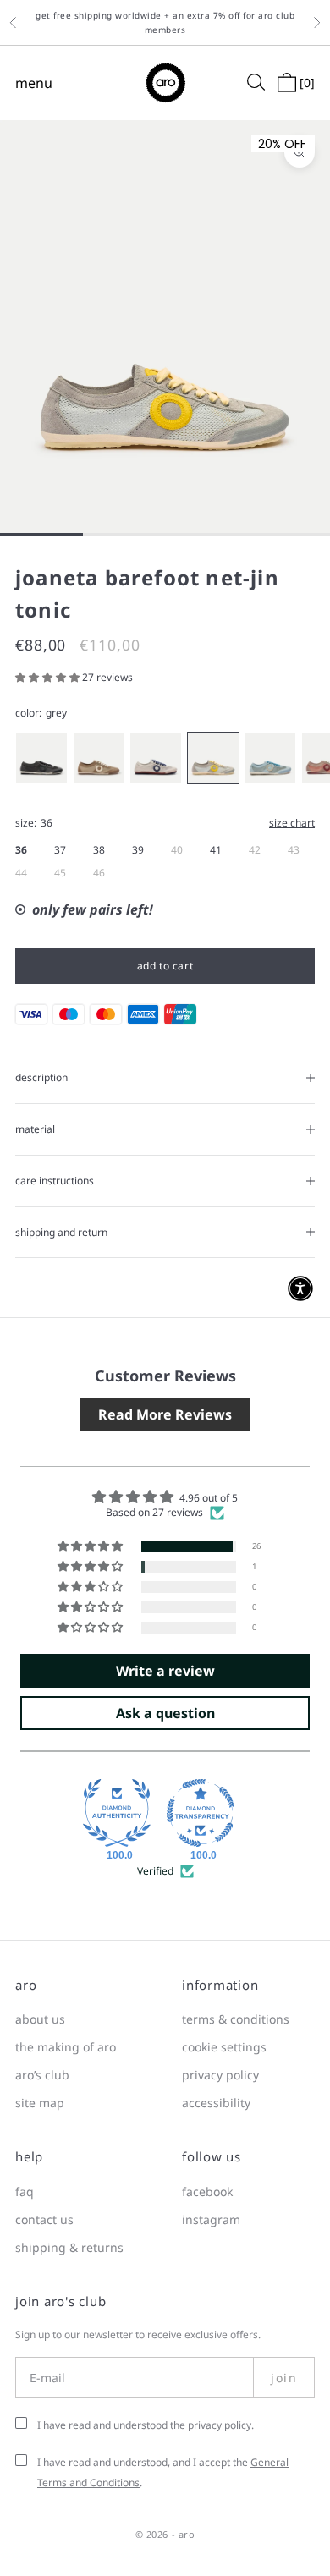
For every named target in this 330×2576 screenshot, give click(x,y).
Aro (187, 2534)
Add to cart (165, 966)
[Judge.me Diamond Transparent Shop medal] (201, 1813)
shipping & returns (69, 2247)
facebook (207, 2192)
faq (25, 2192)
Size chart (292, 823)
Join (284, 2378)
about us (40, 2019)
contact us (44, 2219)
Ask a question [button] (165, 1713)
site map (40, 2103)
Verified (155, 1871)
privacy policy (220, 2075)
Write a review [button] (165, 1671)
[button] (49, 677)
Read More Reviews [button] (165, 1414)
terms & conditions (236, 2019)
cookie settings (224, 2047)
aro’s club (42, 2075)
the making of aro (66, 2047)
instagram (211, 2219)
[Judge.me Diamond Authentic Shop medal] (117, 1813)
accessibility (216, 2103)
